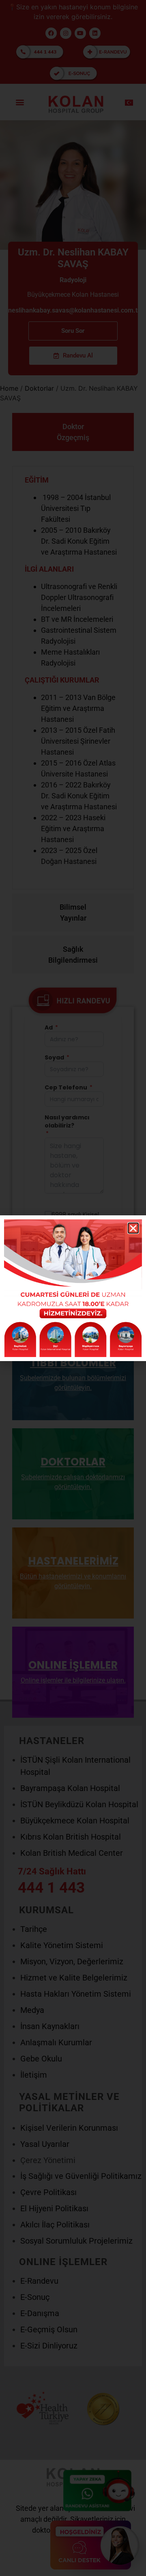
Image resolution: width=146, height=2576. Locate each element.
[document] (73, 1288)
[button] (133, 1228)
